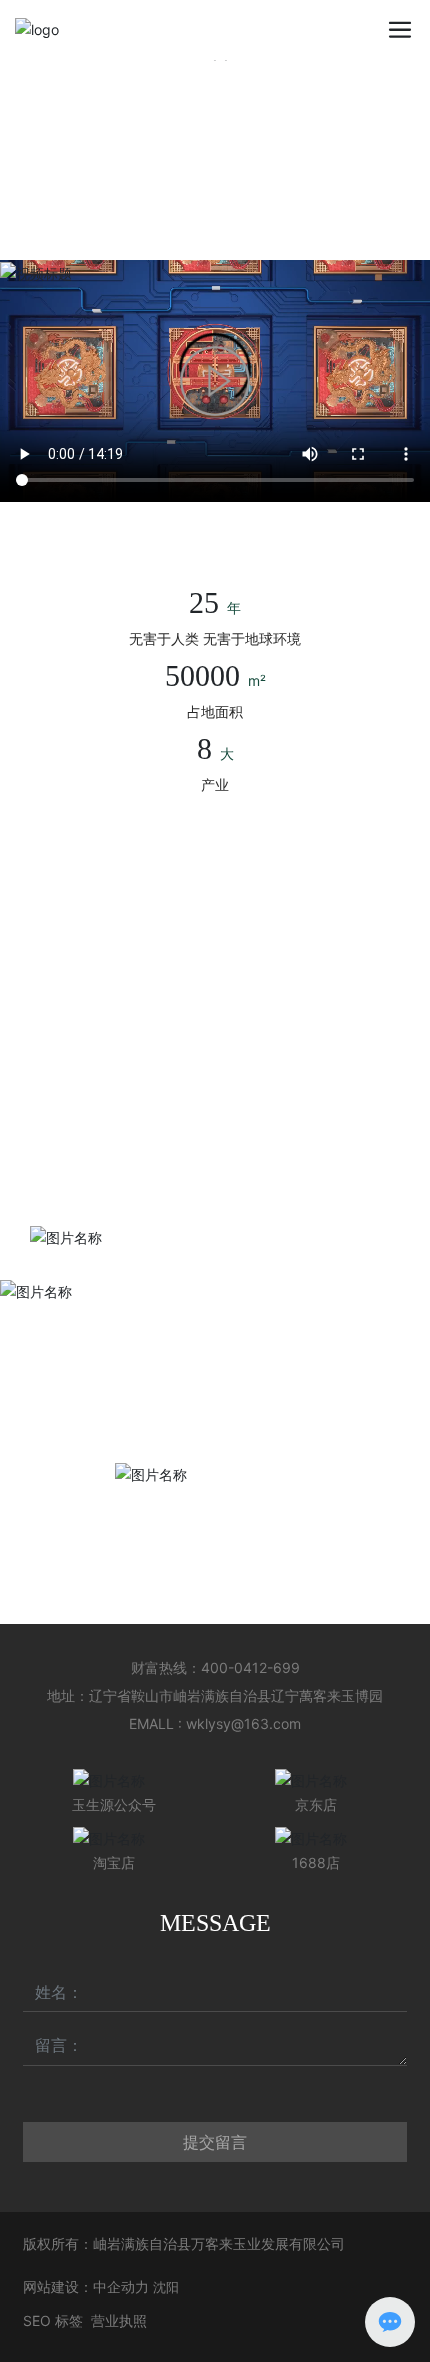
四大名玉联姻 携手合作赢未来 (123, 1016)
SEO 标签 (53, 2320)
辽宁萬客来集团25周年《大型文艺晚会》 (157, 1156)
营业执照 (119, 2320)
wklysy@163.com (243, 1723)
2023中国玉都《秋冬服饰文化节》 (138, 1121)
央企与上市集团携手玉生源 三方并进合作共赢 (172, 981)
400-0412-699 (250, 1667)
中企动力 (121, 2286)
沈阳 (166, 2287)
